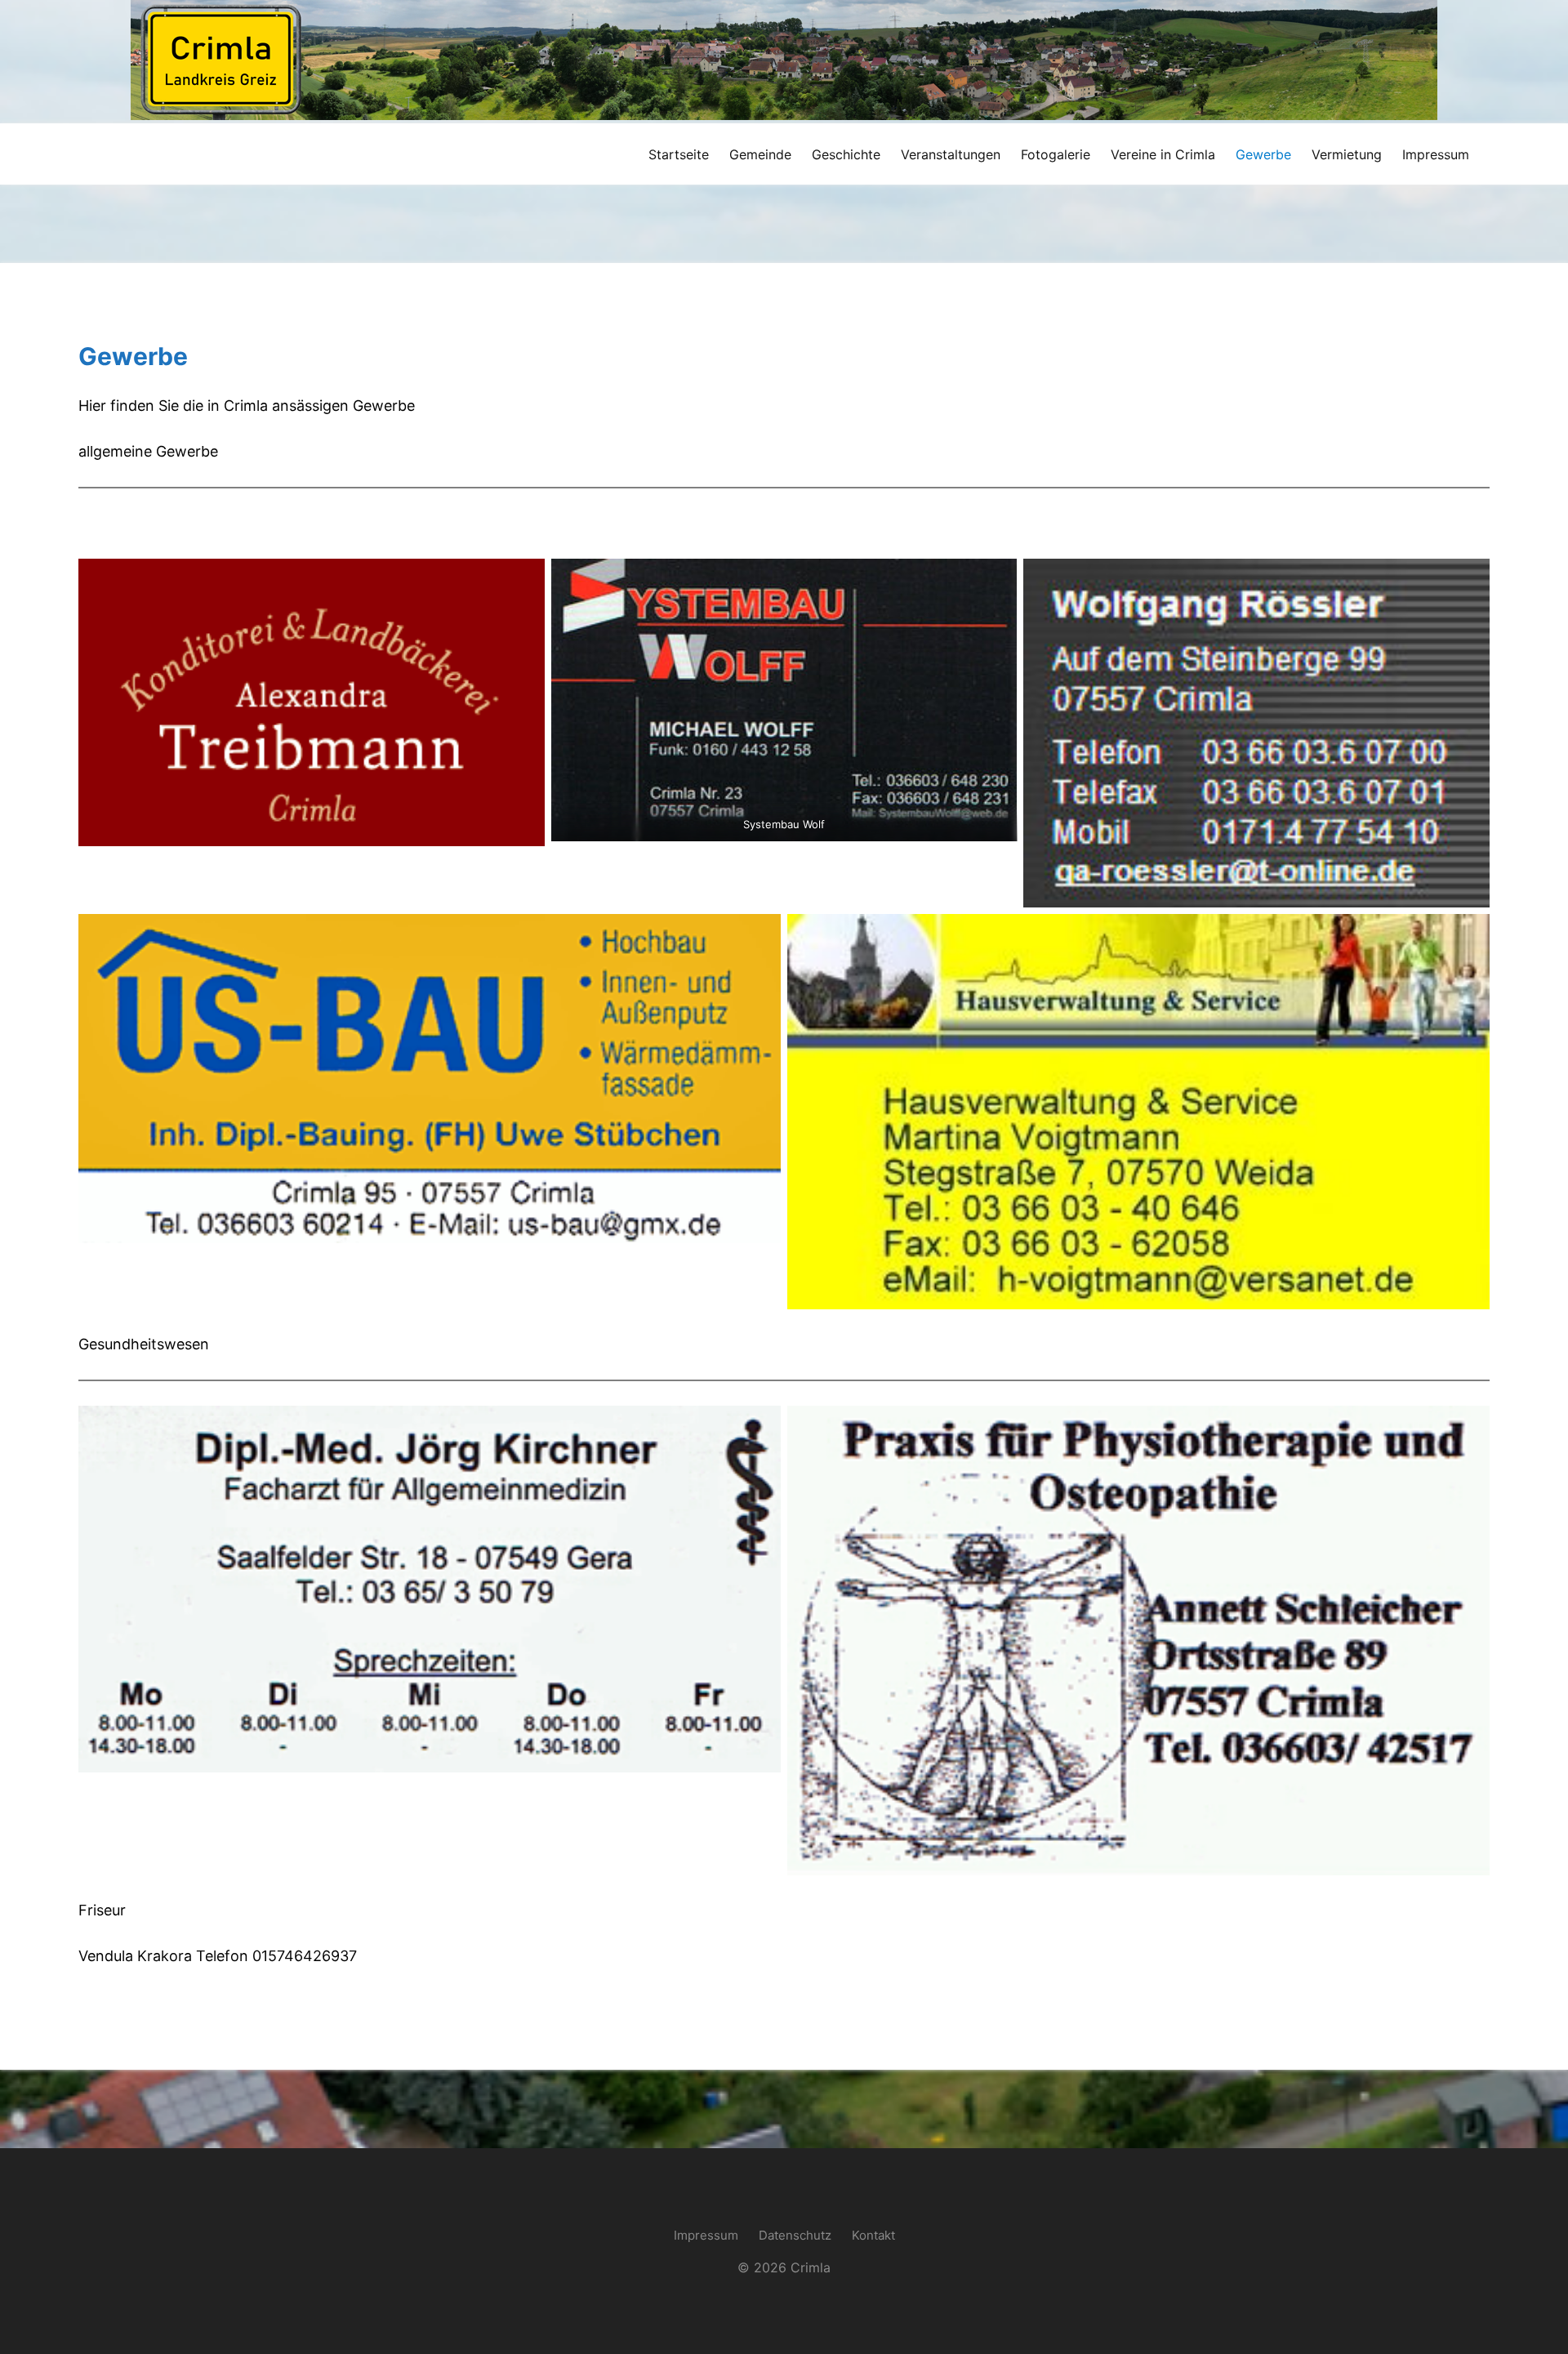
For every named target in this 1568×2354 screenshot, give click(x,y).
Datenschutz (795, 2235)
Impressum (706, 2235)
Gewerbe (133, 356)
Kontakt (873, 2235)
